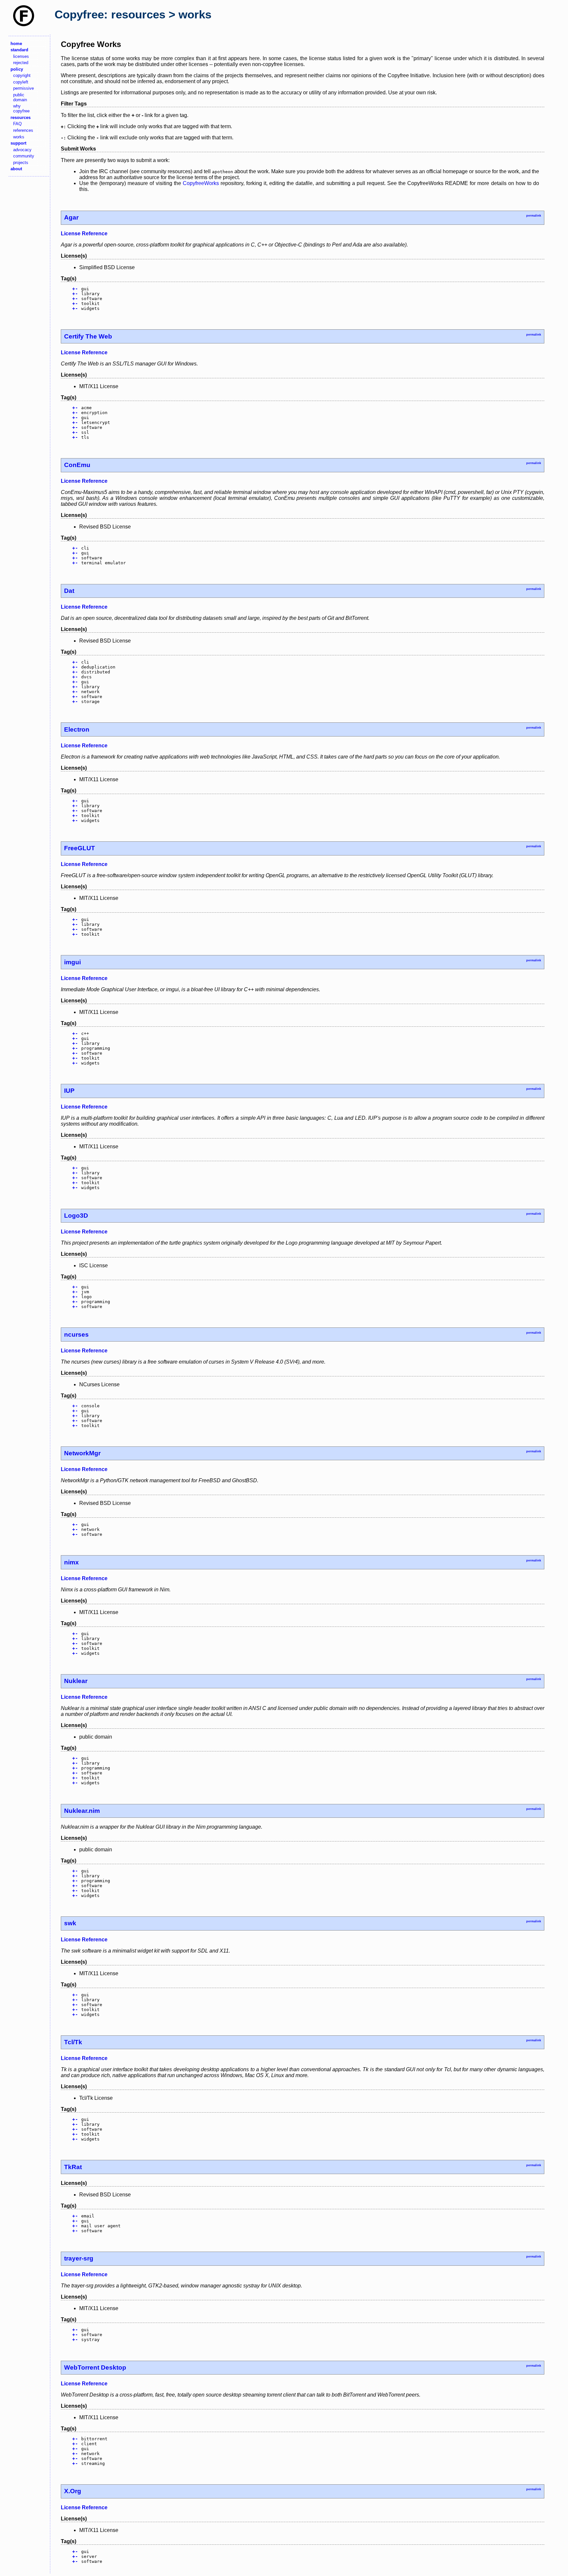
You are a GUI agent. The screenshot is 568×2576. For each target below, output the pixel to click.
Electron (77, 729)
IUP (69, 1091)
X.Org (73, 2491)
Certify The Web (88, 336)
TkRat (73, 2167)
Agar (71, 217)
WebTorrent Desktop (95, 2367)
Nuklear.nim (82, 1811)
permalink (534, 216)
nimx (71, 1562)
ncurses (76, 1335)
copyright (22, 75)
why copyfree (21, 108)
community (24, 156)
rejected (21, 63)
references (23, 130)
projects (21, 163)
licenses (21, 56)
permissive (24, 88)
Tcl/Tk (73, 2042)
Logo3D (76, 1216)
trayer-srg (79, 2258)
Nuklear (76, 1681)
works (19, 137)
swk (70, 1923)
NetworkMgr (82, 1453)
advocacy (22, 150)
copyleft (21, 82)
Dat (69, 591)
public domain (20, 97)
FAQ (17, 124)
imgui (72, 962)
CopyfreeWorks (201, 183)
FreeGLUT (80, 848)
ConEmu (77, 465)
